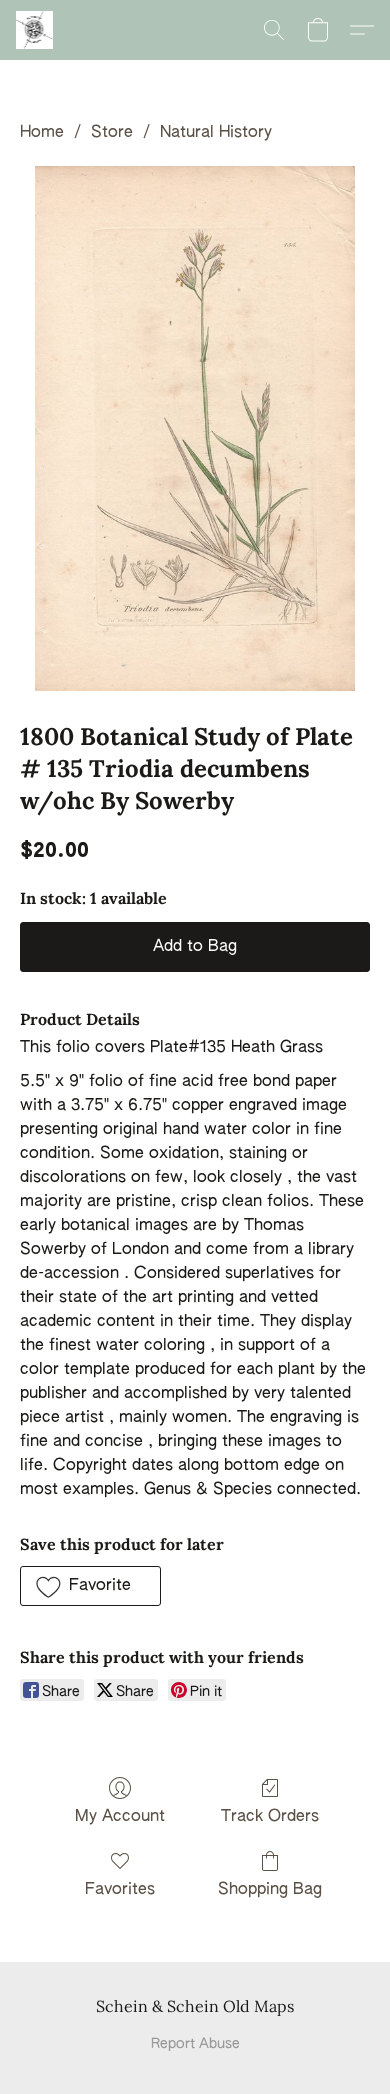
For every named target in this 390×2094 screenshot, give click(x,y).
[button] (35, 30)
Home (42, 133)
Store (112, 133)
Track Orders (270, 1817)
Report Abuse (195, 2044)
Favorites (120, 1890)
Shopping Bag (270, 1890)
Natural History (216, 133)
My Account (120, 1817)
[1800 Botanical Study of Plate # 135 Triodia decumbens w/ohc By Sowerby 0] (195, 428)
